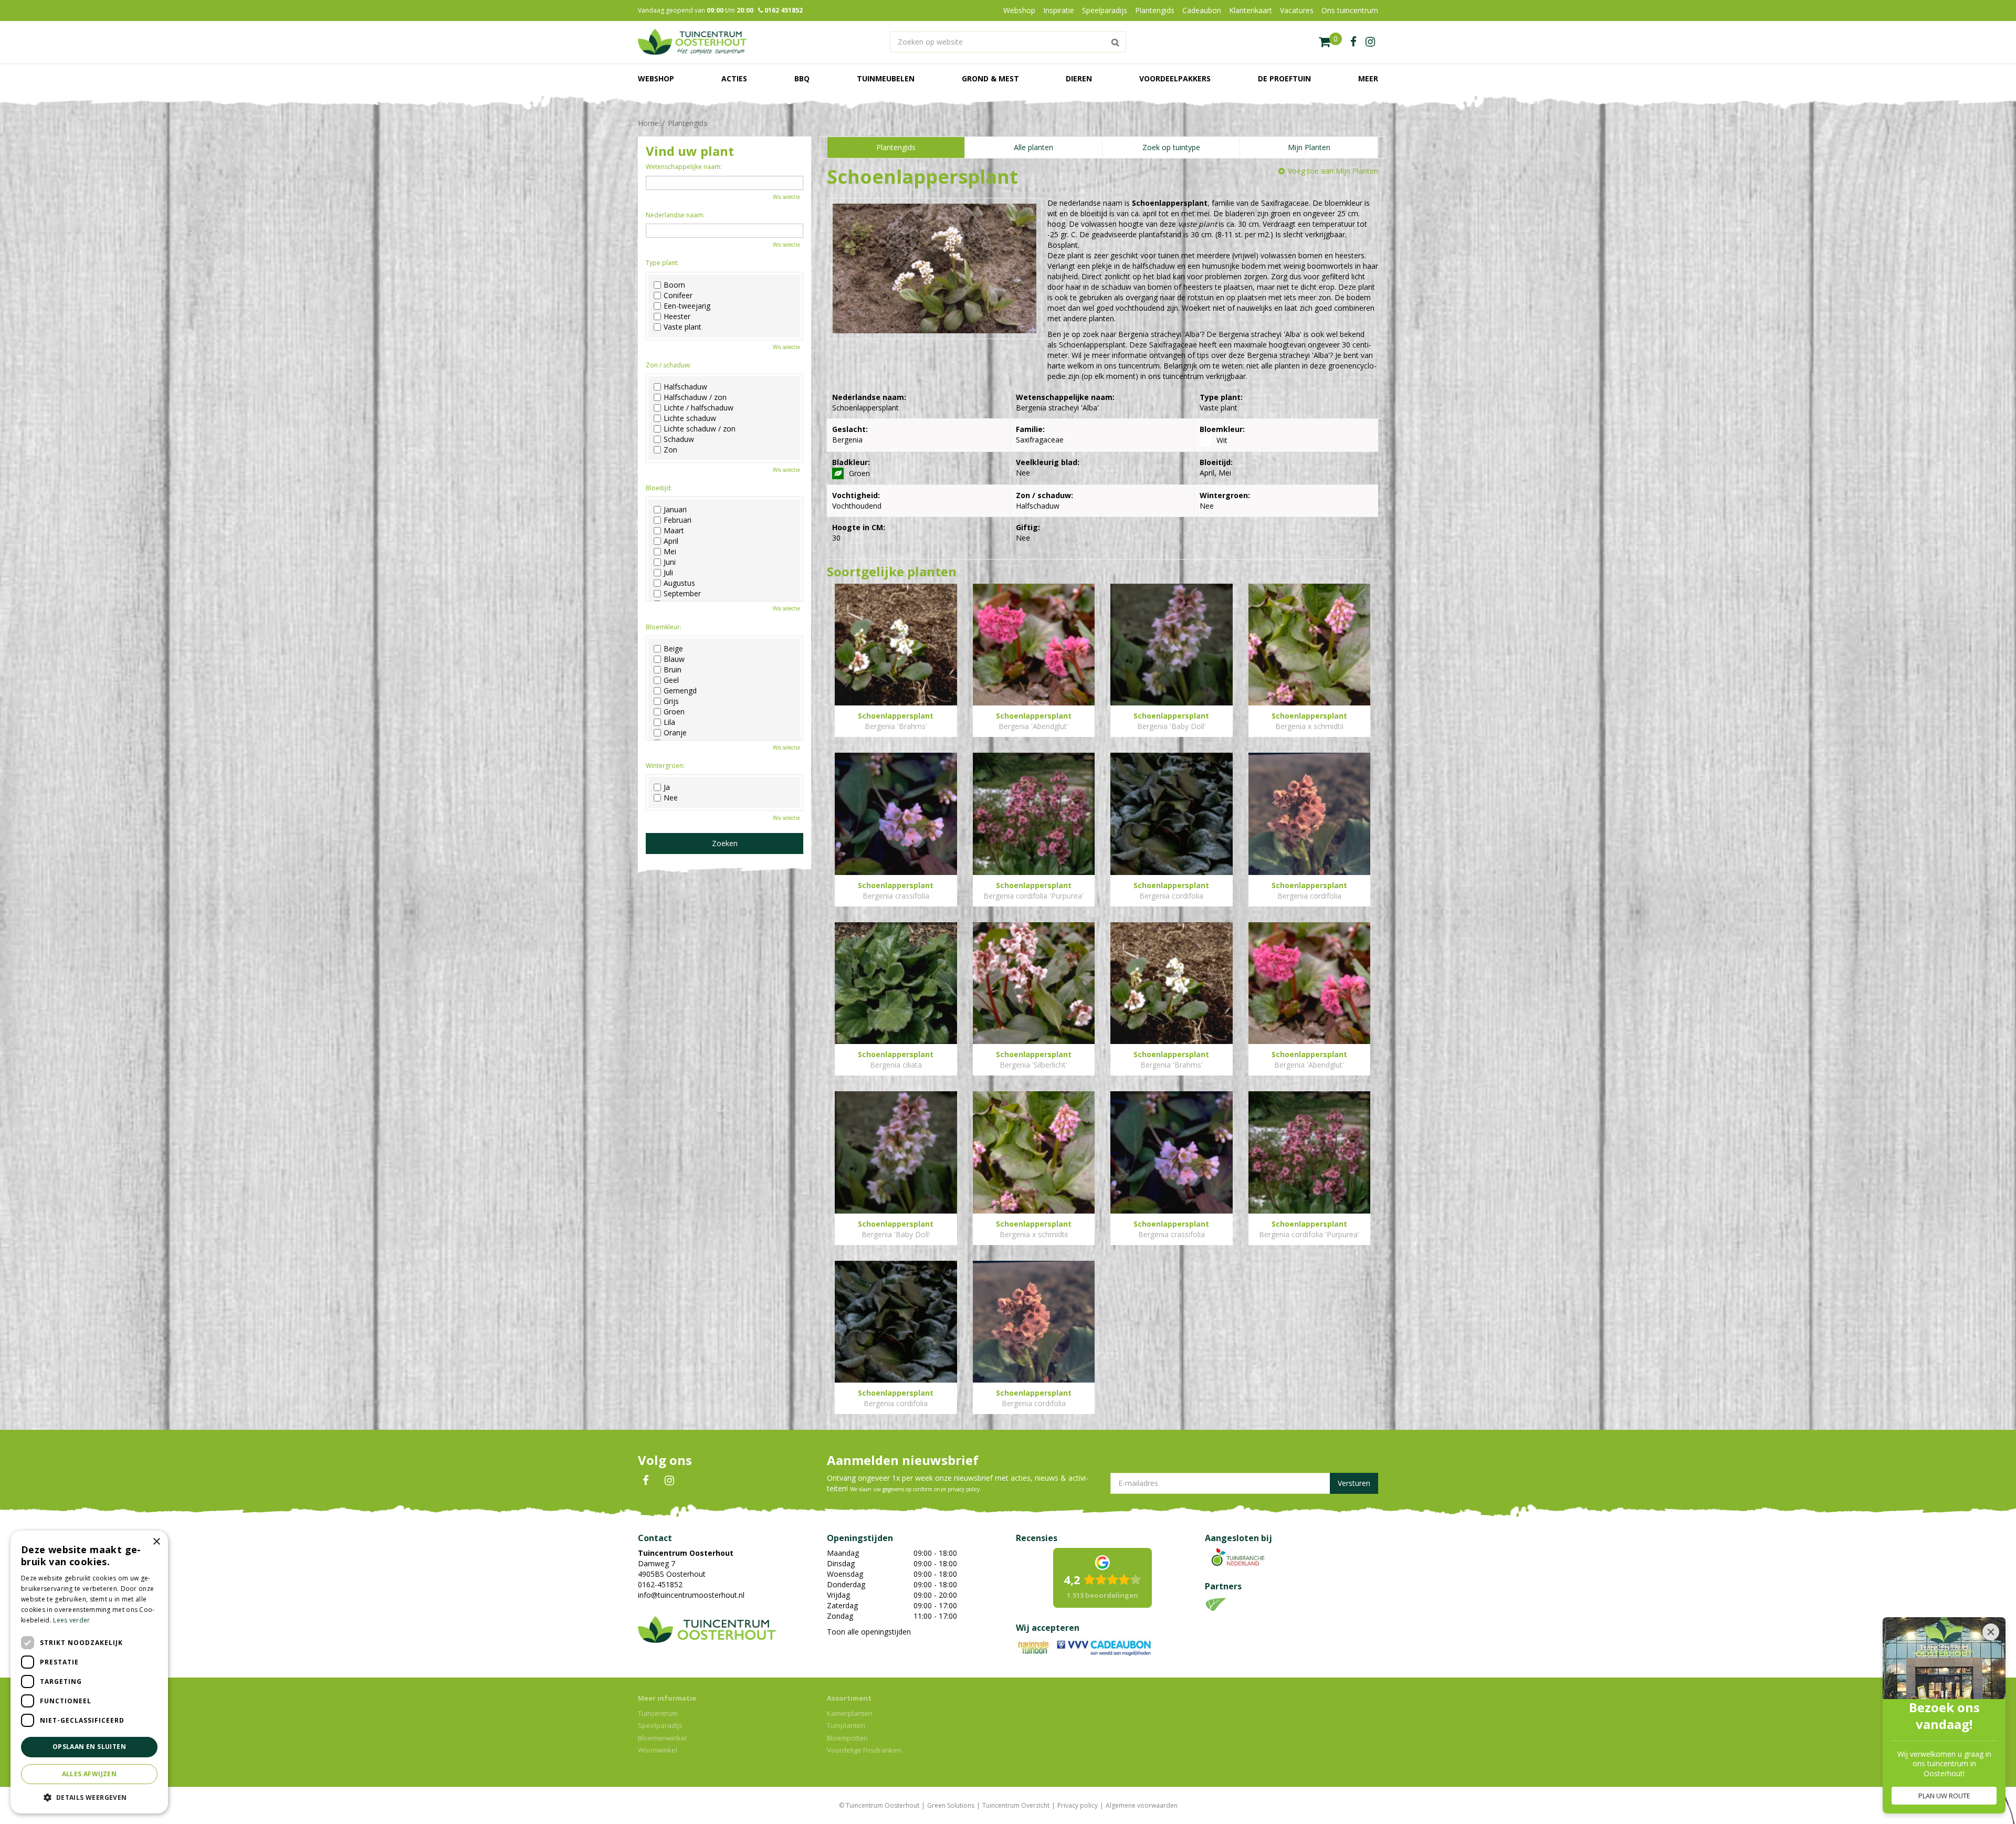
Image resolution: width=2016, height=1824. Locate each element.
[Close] (1991, 1632)
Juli (668, 573)
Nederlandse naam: (675, 215)
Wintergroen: (665, 766)
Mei (670, 552)
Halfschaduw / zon (695, 397)
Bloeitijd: (659, 488)
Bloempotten (847, 1738)
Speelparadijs (660, 1725)
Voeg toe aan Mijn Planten (1333, 171)
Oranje (675, 733)
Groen (674, 712)
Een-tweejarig (687, 306)
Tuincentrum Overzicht (1016, 1805)
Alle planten (1033, 147)
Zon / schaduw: (668, 365)
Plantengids (896, 147)
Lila (669, 722)
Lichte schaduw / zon (700, 429)
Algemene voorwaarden (1142, 1805)
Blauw (674, 659)
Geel (671, 680)
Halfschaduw (685, 387)
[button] (89, 1797)
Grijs (671, 701)
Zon (670, 450)
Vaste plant (682, 327)
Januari (675, 510)
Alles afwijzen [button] (90, 1774)
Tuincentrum (658, 1713)
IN (669, 1481)
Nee (671, 798)
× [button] (156, 1542)
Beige (673, 649)
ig (1370, 42)
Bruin (673, 670)
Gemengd (680, 691)
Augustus (679, 583)
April (671, 541)
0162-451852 (660, 1584)
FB (646, 1481)
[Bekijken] (1330, 42)
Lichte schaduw (690, 418)
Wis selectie (786, 197)
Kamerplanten (850, 1713)
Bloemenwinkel (662, 1738)
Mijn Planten (1309, 147)
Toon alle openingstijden (869, 1632)
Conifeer (678, 296)
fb (1353, 42)
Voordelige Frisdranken (864, 1750)
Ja (667, 787)
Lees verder (71, 1620)
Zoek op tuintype (1171, 147)
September (682, 594)
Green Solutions (951, 1805)
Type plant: (662, 263)
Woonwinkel (658, 1750)
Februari (678, 520)
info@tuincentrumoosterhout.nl (691, 1595)
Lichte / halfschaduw (699, 408)
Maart (674, 531)
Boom (674, 285)
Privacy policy (1078, 1805)
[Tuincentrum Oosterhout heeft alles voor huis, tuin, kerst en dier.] (692, 42)
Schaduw (679, 439)
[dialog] (89, 1672)
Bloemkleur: (664, 627)
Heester (677, 317)
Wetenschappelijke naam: (684, 167)
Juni (670, 562)
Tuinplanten (846, 1725)
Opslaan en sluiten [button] (89, 1747)
